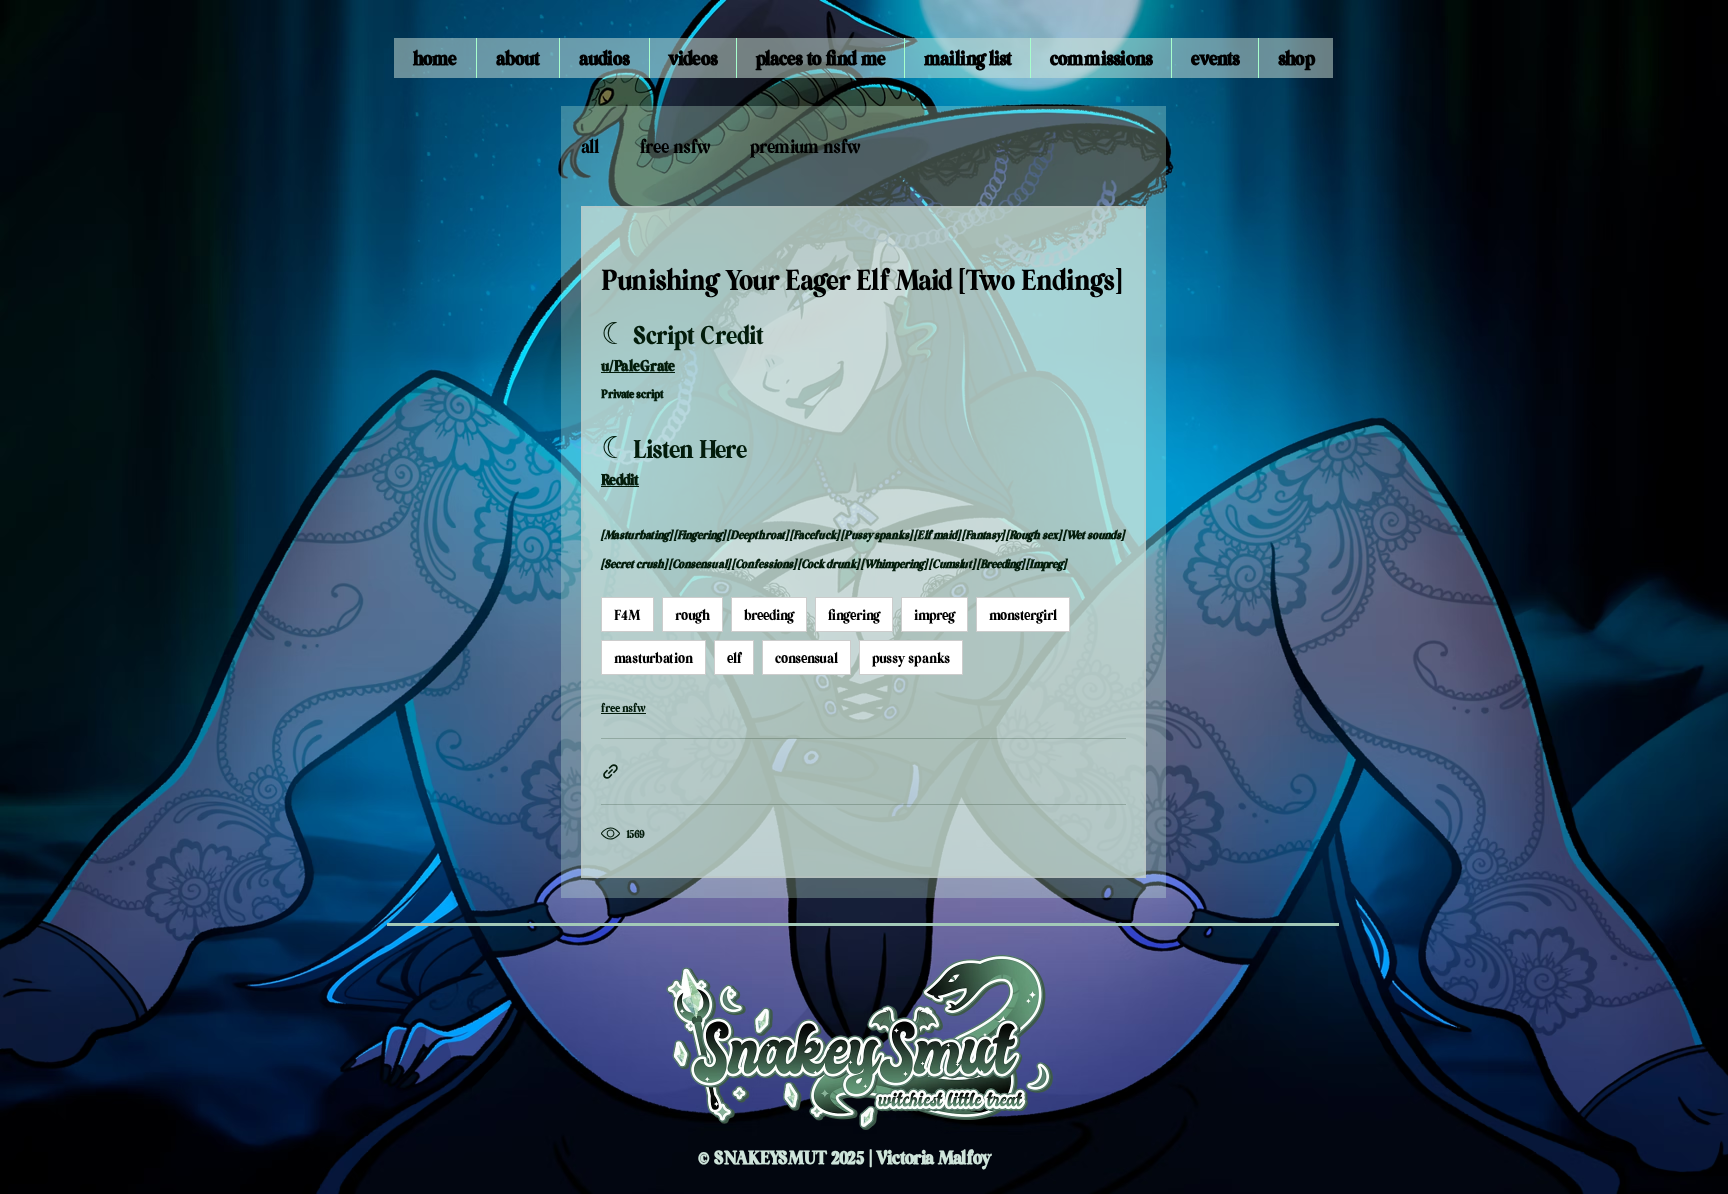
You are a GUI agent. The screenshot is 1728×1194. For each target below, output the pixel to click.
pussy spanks (911, 657)
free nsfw (675, 145)
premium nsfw (805, 145)
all (590, 145)
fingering (854, 614)
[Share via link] (610, 771)
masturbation (653, 657)
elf (734, 657)
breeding (769, 614)
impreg (934, 614)
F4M (627, 614)
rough (692, 614)
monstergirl (1023, 614)
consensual (806, 657)
